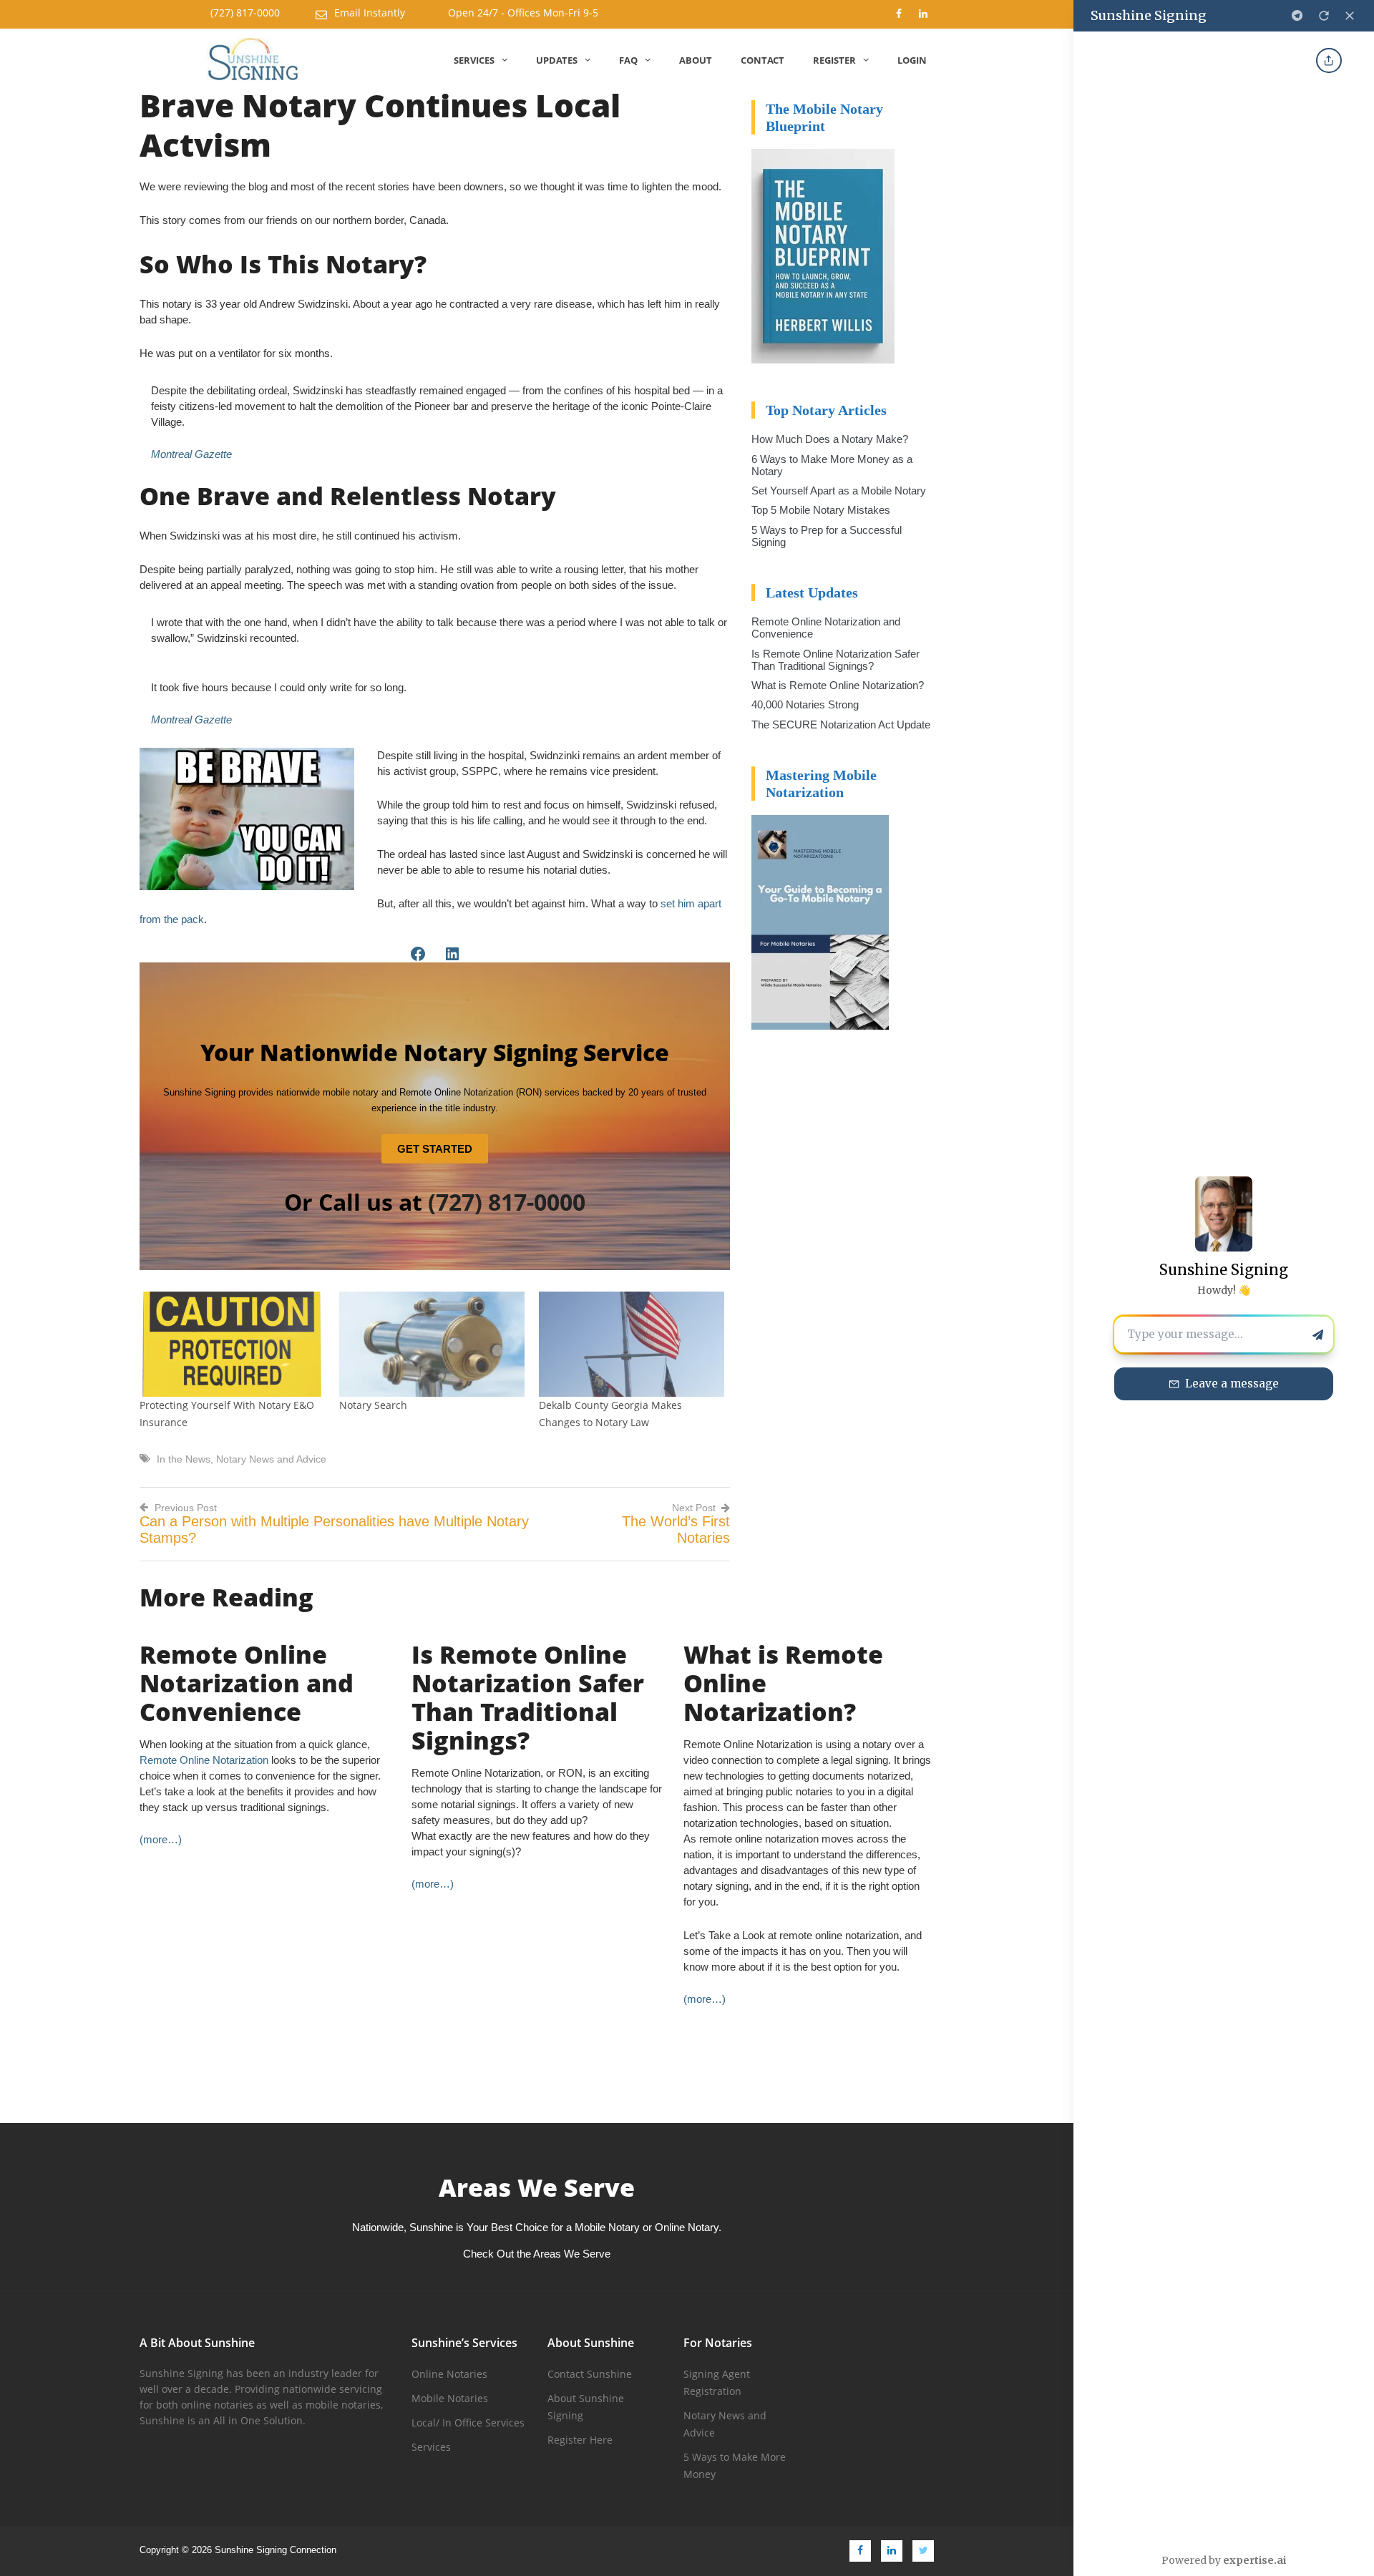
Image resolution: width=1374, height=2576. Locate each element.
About (696, 60)
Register (834, 60)
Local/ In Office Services (468, 2423)
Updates (557, 60)
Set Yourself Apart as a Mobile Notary (839, 491)
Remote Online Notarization (204, 1760)
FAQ (628, 60)
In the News (184, 1459)
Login (912, 60)
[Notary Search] (432, 1345)
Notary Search (373, 1405)
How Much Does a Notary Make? (830, 439)
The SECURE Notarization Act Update (841, 724)
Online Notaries (449, 2374)
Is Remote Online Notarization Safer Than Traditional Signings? (835, 660)
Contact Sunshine (590, 2374)
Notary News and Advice (271, 1459)
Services (474, 60)
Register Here (580, 2440)
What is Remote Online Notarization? (838, 685)
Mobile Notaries (450, 2398)
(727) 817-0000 (245, 13)
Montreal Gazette (191, 454)
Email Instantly (370, 13)
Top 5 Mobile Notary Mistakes (821, 510)
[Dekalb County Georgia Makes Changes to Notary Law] (632, 1345)
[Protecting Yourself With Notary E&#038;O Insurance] (232, 1345)
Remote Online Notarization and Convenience (247, 1683)
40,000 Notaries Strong (805, 704)
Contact (762, 60)
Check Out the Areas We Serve (537, 2254)
